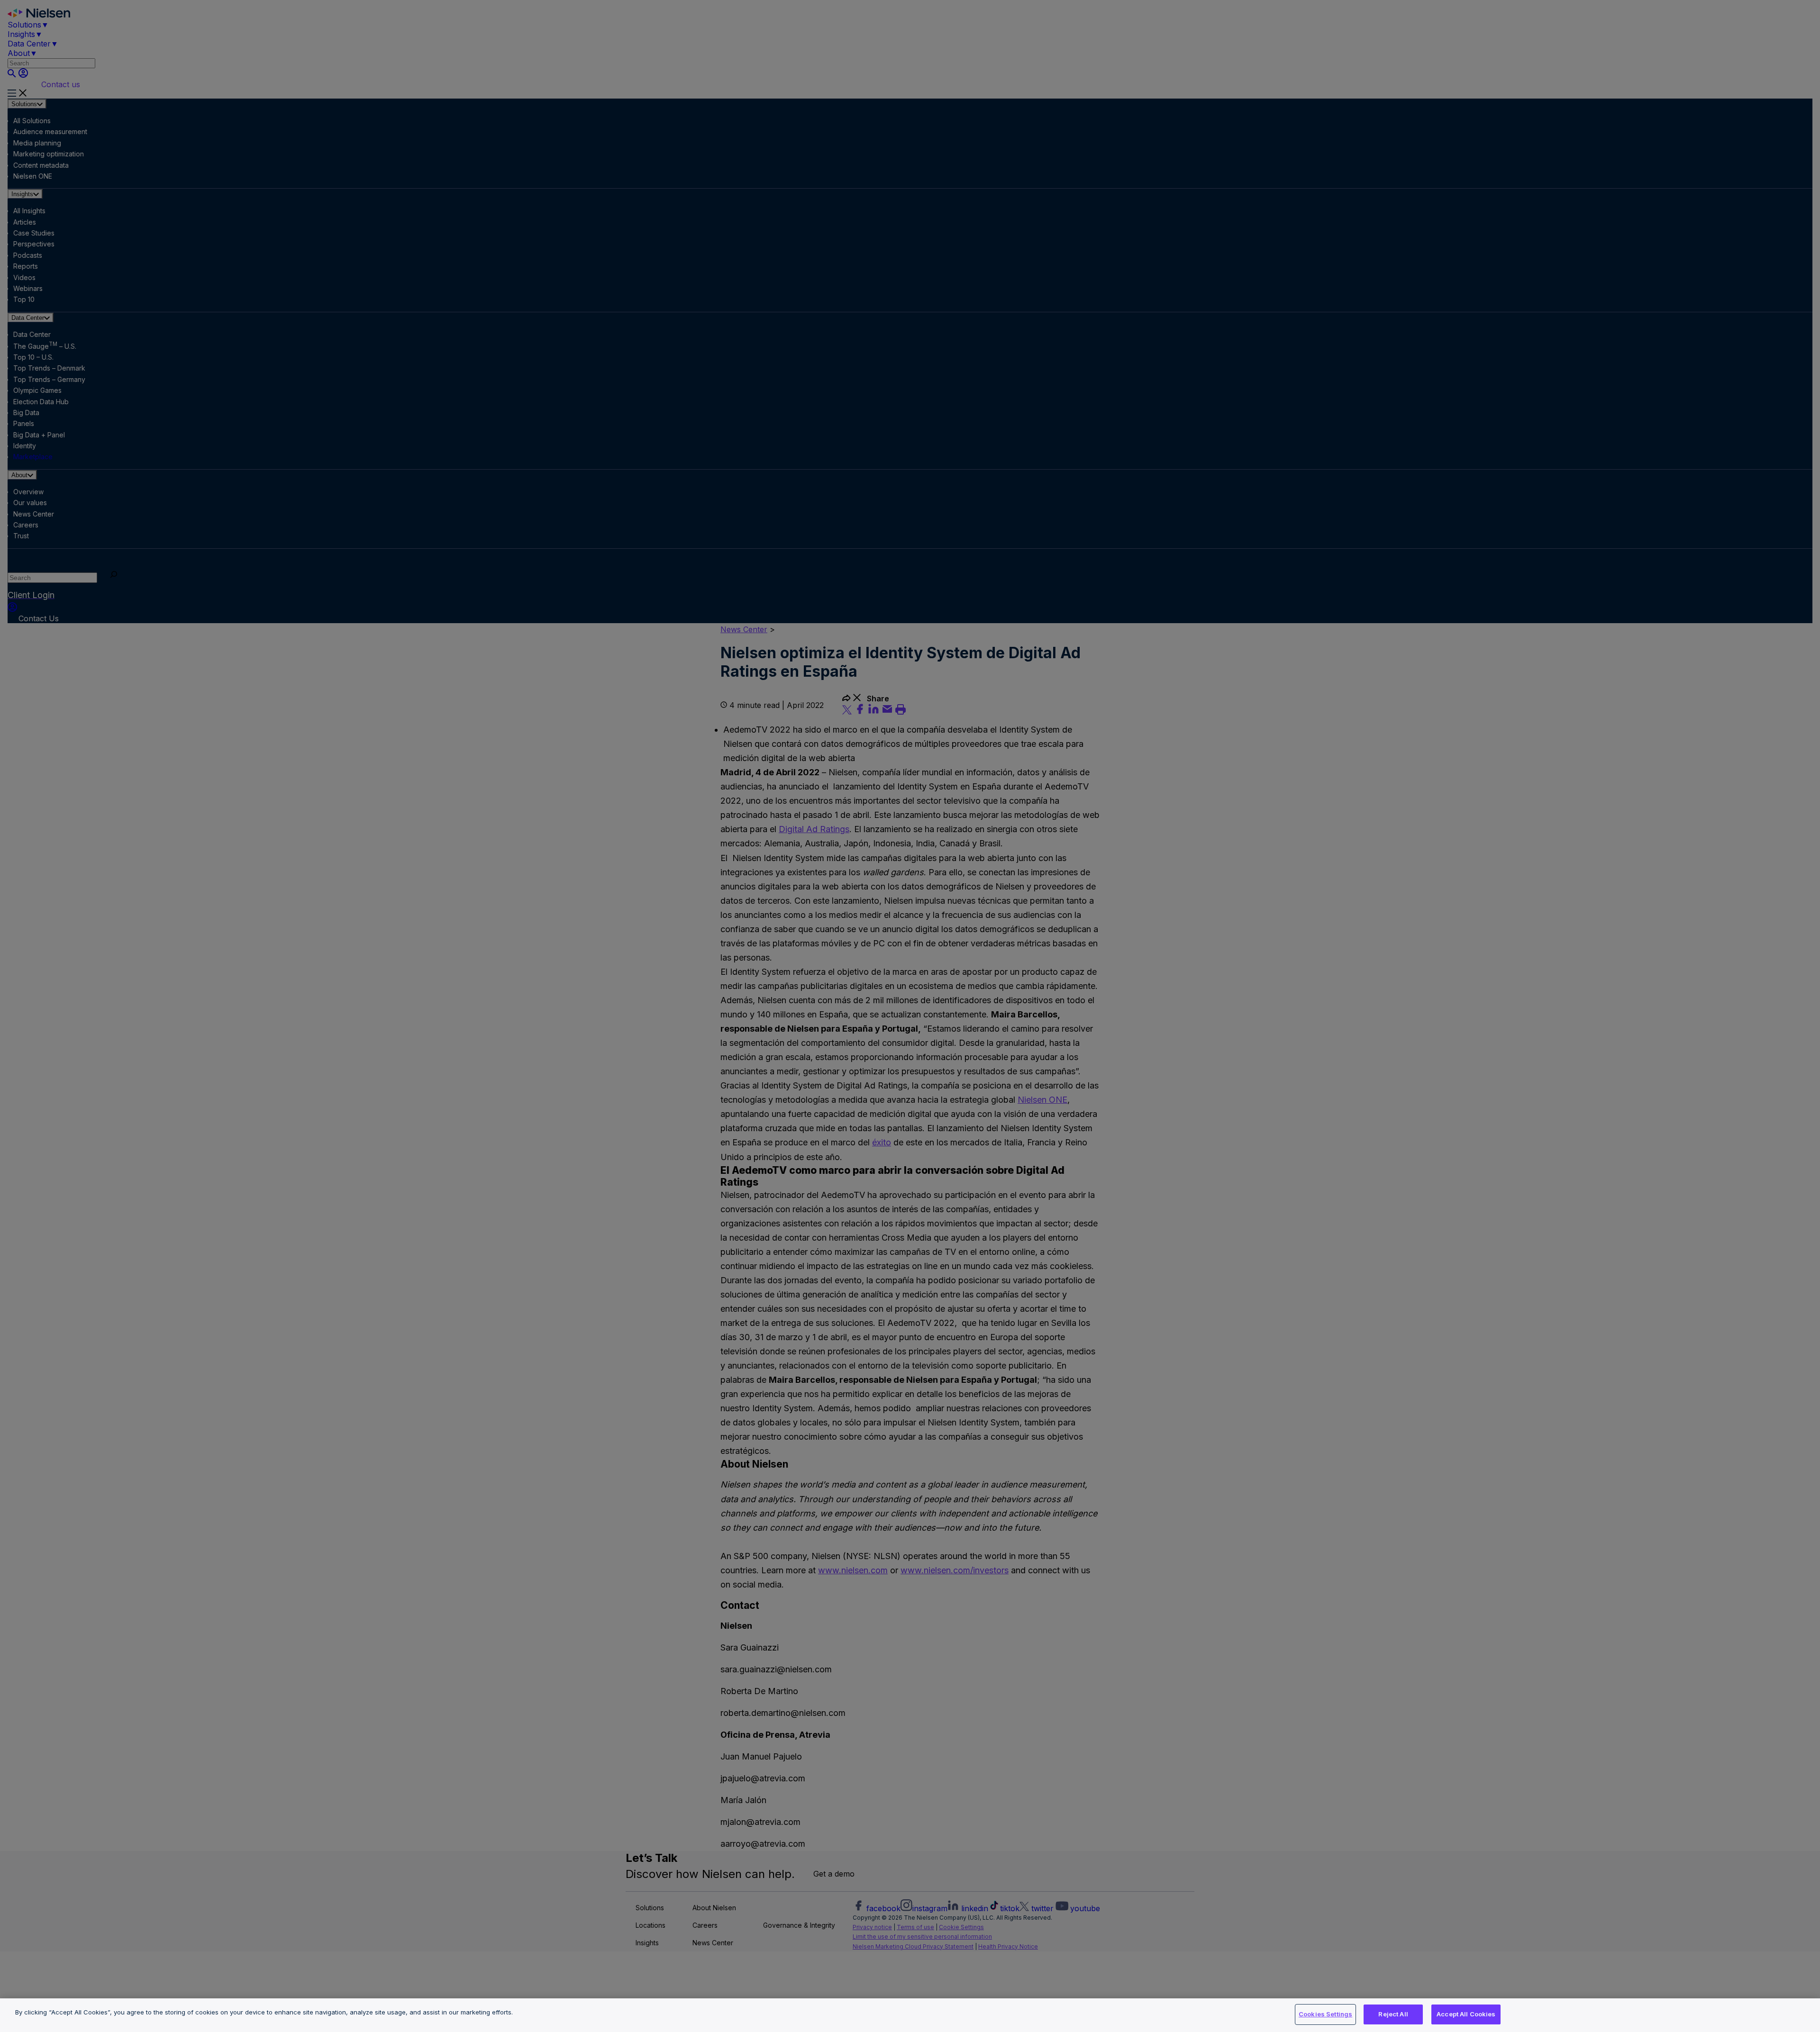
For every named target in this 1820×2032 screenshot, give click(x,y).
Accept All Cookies (1466, 2014)
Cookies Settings (1325, 2014)
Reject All (1393, 2014)
